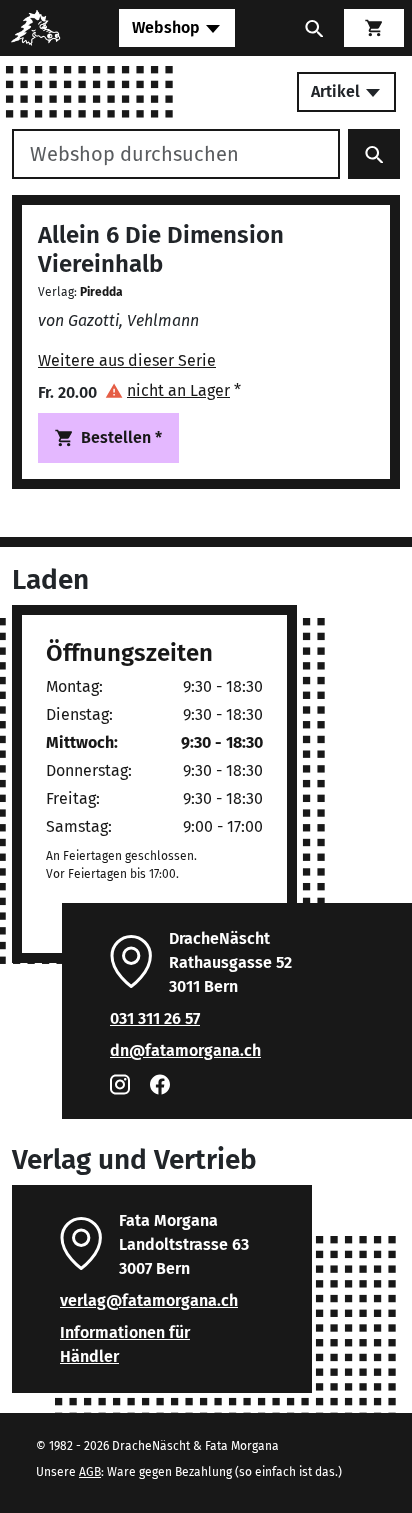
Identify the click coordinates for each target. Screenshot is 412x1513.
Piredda (101, 292)
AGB (90, 1472)
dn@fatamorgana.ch (185, 1050)
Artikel (337, 91)
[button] (173, 390)
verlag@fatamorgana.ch (149, 1300)
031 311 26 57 (155, 1018)
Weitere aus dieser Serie (127, 360)
